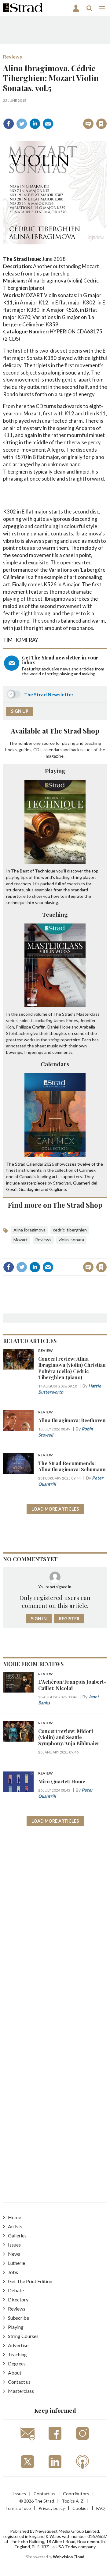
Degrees (17, 2363)
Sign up (20, 711)
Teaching (55, 914)
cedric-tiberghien (70, 1230)
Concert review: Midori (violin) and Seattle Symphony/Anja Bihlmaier (69, 1737)
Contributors (76, 2494)
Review (46, 1351)
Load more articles (55, 1509)
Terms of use (18, 2508)
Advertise (18, 2345)
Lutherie (16, 2263)
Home (15, 2217)
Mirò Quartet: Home (62, 1781)
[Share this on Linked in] (35, 124)
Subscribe (18, 2318)
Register (69, 1619)
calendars (53, 750)
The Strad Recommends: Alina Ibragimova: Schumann (72, 1466)
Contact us (19, 2382)
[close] (59, 118)
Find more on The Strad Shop (55, 1205)
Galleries (17, 2235)
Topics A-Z (73, 2501)
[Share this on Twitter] (22, 124)
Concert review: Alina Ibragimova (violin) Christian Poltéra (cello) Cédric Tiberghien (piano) (72, 1368)
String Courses (23, 2336)
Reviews (13, 57)
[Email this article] (48, 124)
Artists (15, 2226)
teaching (93, 743)
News (14, 2254)
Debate (16, 2290)
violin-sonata (71, 1240)
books (11, 750)
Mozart (21, 1240)
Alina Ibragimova (29, 1230)
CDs (37, 750)
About (15, 2373)
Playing (55, 771)
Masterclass (21, 2391)
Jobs (13, 2272)
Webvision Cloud (69, 2557)
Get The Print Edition (30, 2281)
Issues (14, 2245)
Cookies (81, 2508)
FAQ (101, 2508)
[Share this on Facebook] (9, 124)
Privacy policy (52, 2508)
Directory (18, 2299)
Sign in (29, 110)
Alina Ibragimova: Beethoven (72, 1420)
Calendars (55, 1064)
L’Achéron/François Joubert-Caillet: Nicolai (72, 1685)
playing (69, 743)
